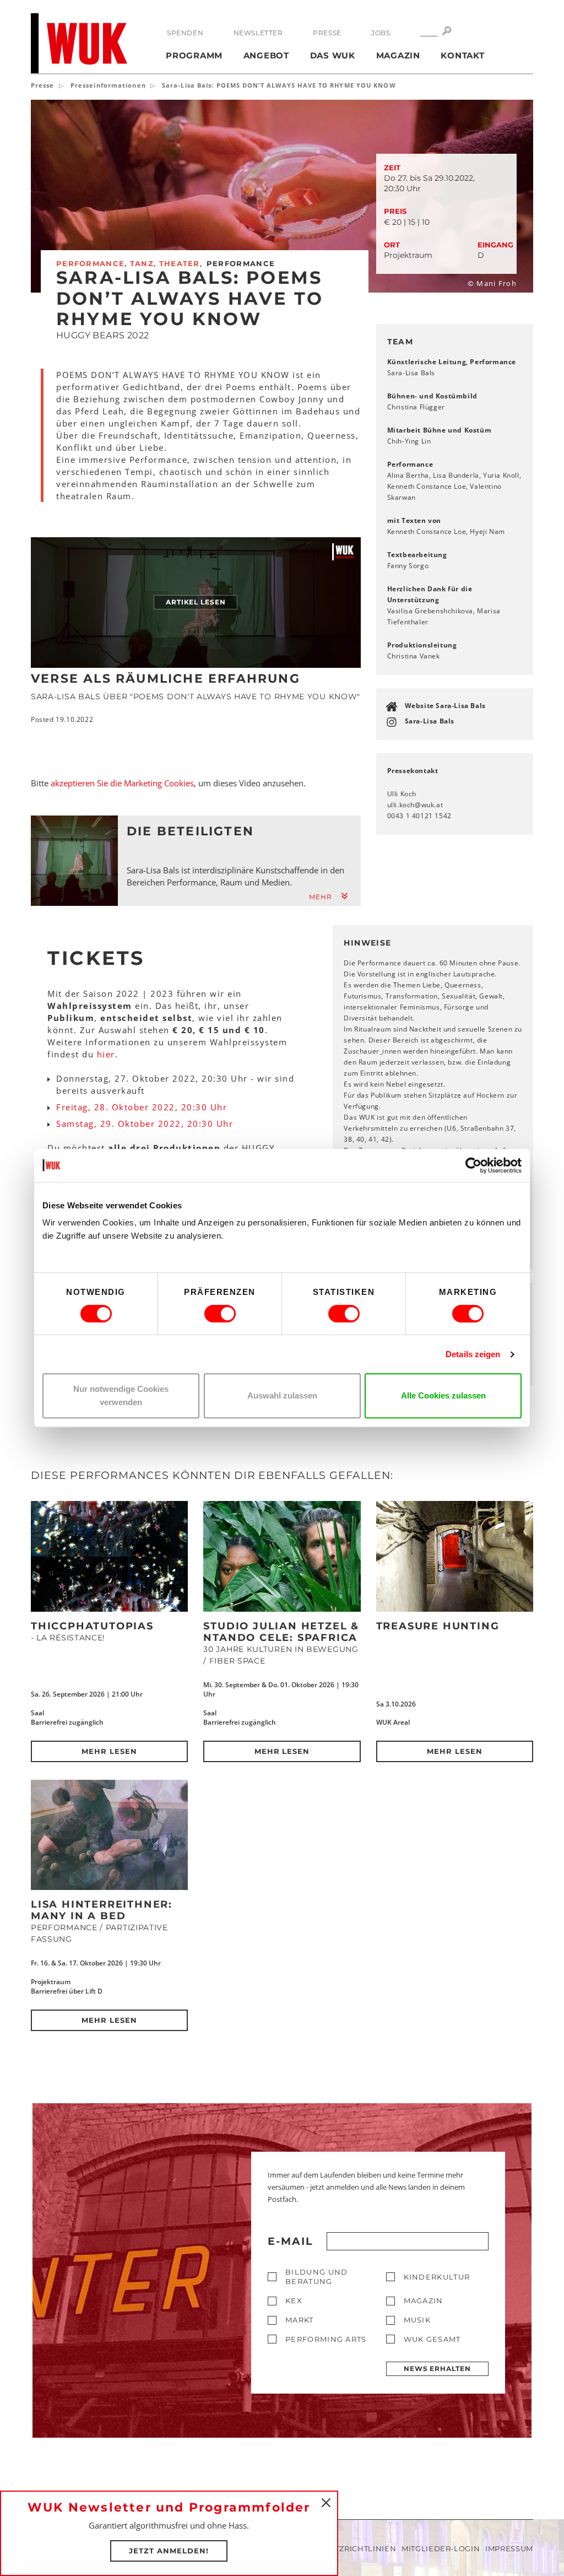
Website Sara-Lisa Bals (445, 706)
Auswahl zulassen (282, 1395)
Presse (327, 33)
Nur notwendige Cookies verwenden (121, 1395)
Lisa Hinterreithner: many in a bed (102, 1910)
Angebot (266, 55)
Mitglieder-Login (441, 2548)
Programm (194, 55)
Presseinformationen (108, 85)
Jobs (381, 33)
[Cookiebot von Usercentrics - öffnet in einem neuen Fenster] (473, 1165)
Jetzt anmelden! (169, 2551)
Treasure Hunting (438, 1626)
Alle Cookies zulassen (443, 1395)
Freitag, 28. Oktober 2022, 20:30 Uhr (142, 1107)
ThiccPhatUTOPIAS (92, 1626)
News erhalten (437, 2369)
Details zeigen (473, 1354)
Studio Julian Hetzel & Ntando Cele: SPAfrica (281, 1632)
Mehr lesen (109, 1751)
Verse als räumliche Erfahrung (166, 679)
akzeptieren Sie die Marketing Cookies (122, 783)
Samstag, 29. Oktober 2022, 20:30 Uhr (145, 1124)
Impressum (509, 2548)
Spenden (185, 33)
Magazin (398, 55)
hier (106, 1054)
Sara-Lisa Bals (430, 721)
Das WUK (333, 55)
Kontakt (462, 55)
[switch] (220, 1314)
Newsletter (258, 33)
